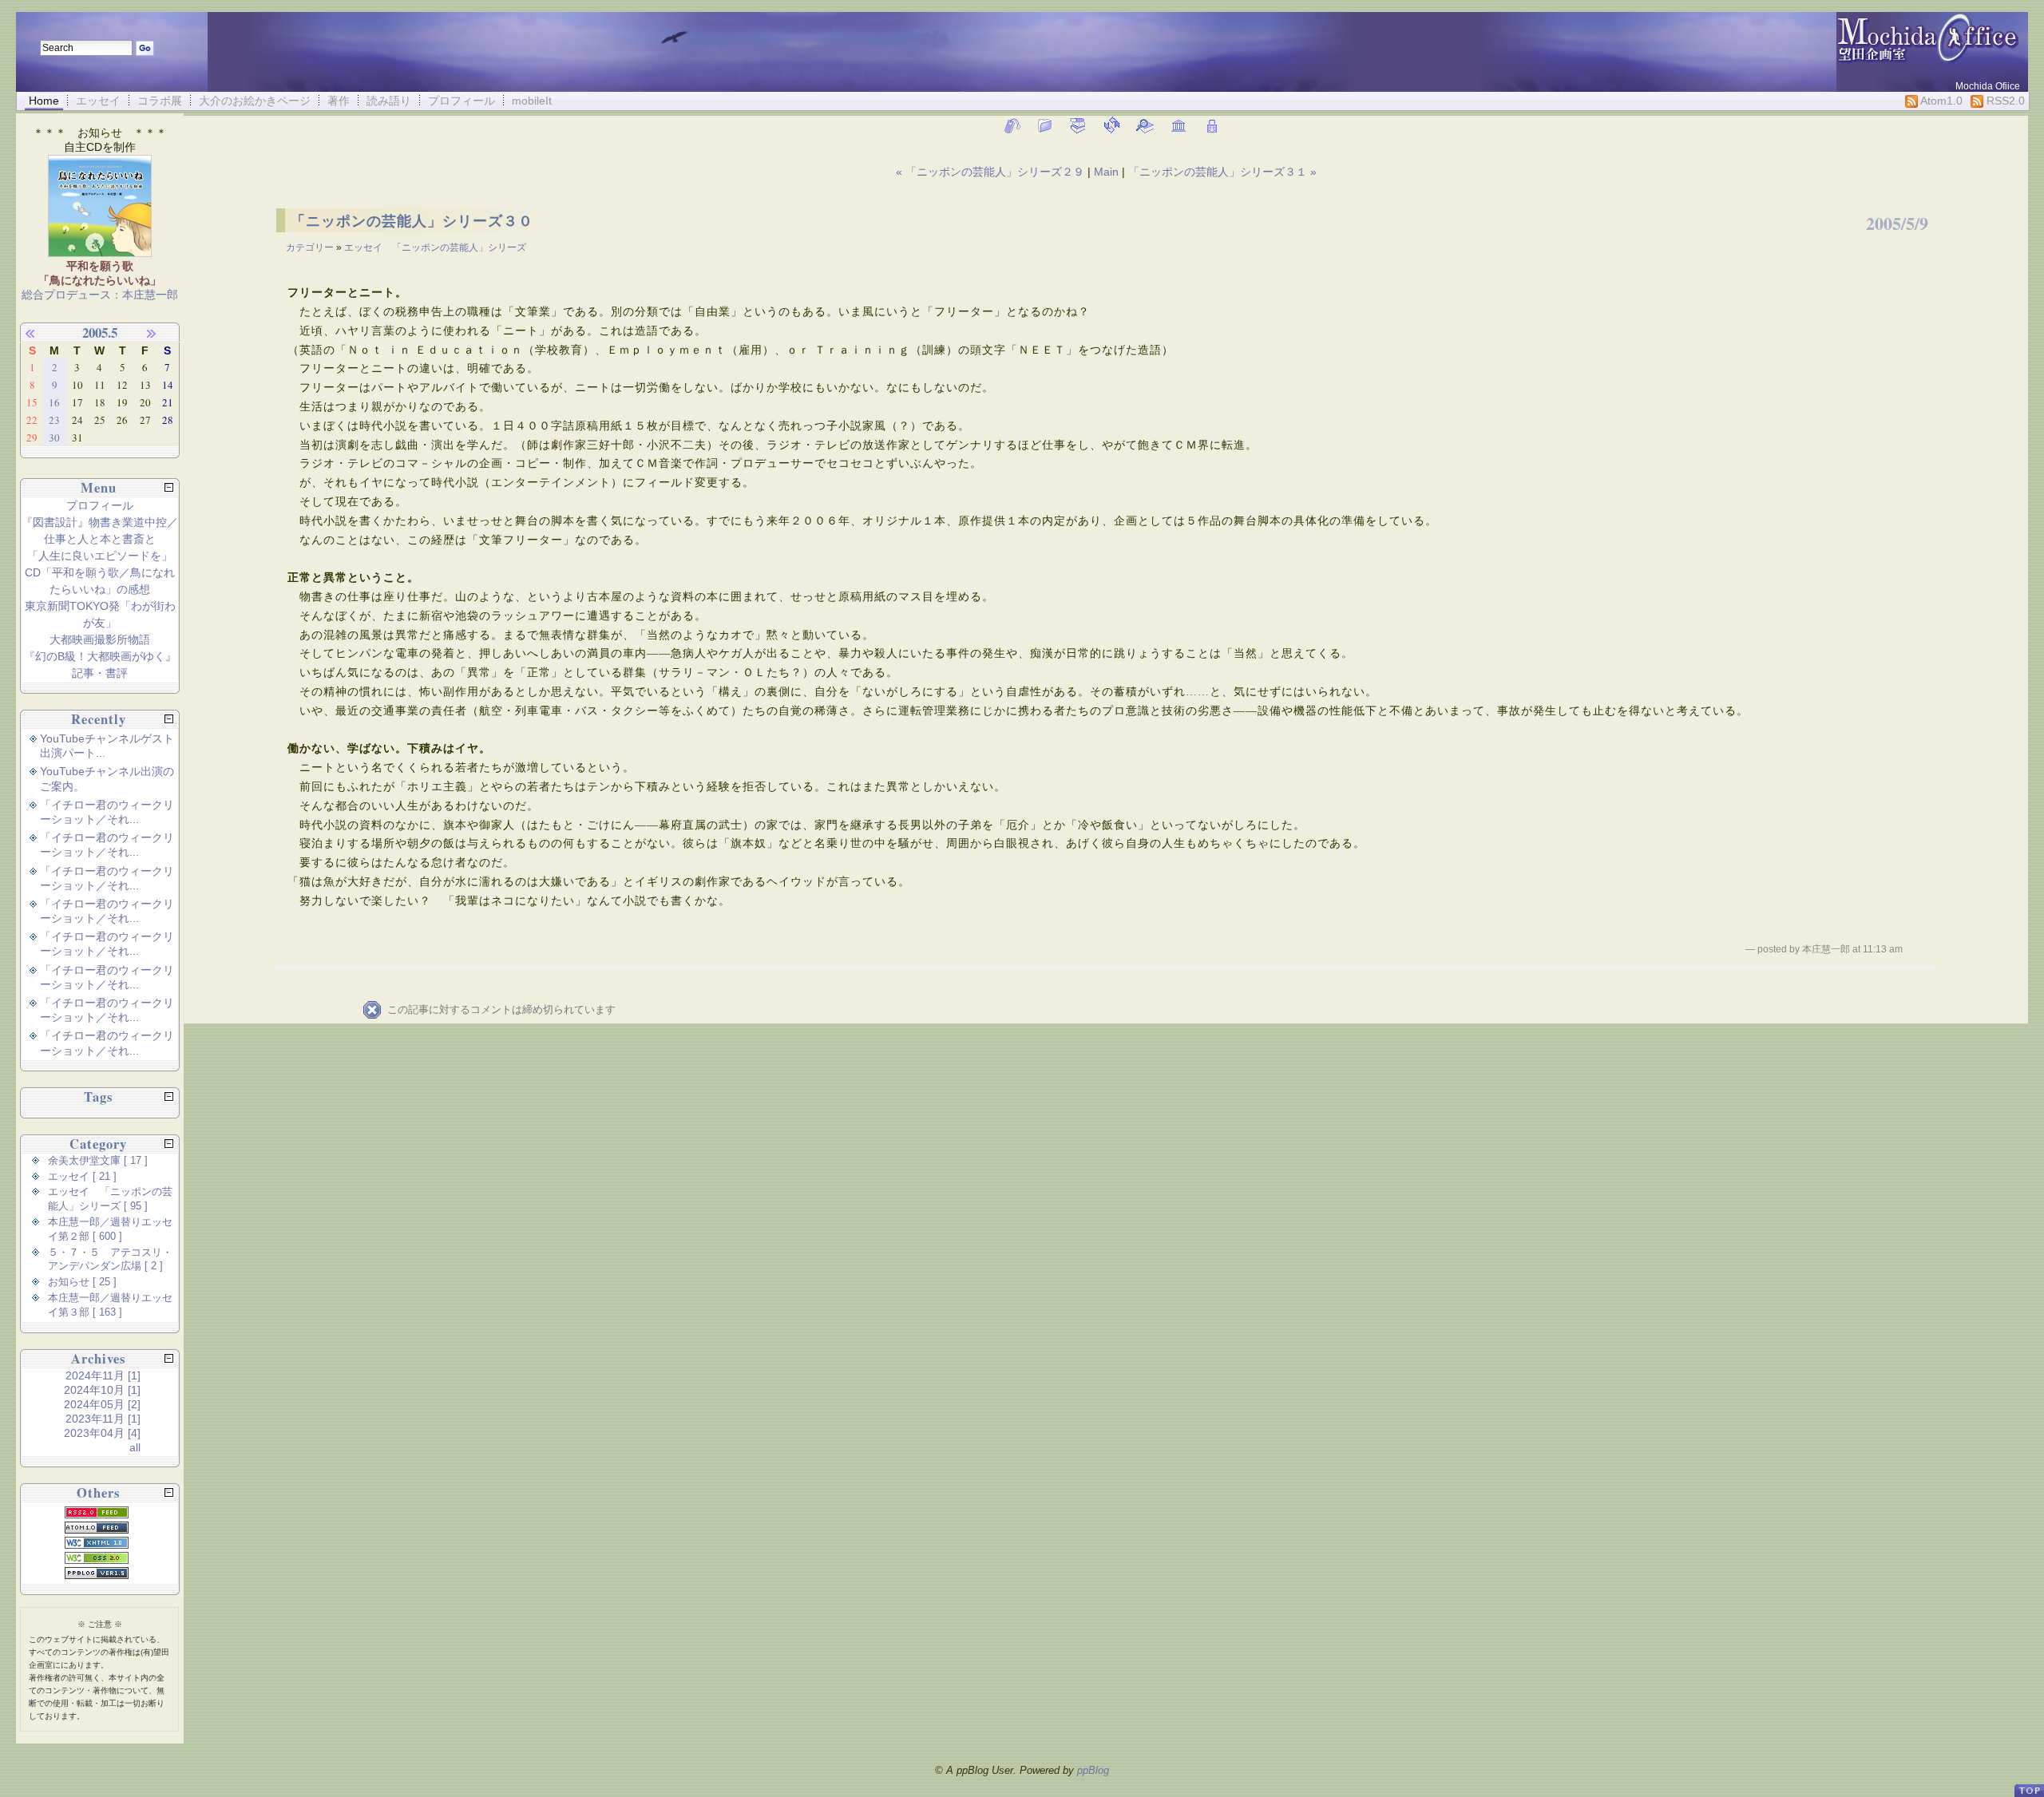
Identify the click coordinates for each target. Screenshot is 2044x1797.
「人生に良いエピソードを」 (100, 556)
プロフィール (461, 101)
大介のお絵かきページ (255, 101)
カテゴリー (311, 247)
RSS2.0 (2004, 101)
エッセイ (98, 101)
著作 (339, 101)
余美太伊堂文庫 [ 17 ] (98, 1161)
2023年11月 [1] (103, 1419)
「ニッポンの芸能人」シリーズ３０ (412, 221)
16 (54, 402)
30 (54, 437)
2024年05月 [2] (102, 1404)
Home (44, 101)
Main (1106, 172)
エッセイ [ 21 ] (82, 1177)
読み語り (389, 101)
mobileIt (532, 101)
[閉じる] (169, 487)
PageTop (2029, 1784)
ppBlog (1093, 1770)
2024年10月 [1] (102, 1390)
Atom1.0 (1940, 101)
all (135, 1447)
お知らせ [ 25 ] (82, 1282)
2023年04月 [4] (102, 1433)
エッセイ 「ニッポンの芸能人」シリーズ (435, 247)
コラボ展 (160, 101)
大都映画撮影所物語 (100, 639)
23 (54, 420)
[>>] (160, 333)
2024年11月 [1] (103, 1375)
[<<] (39, 333)
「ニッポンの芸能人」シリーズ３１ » (1222, 172)
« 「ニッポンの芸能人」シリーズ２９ (992, 172)
